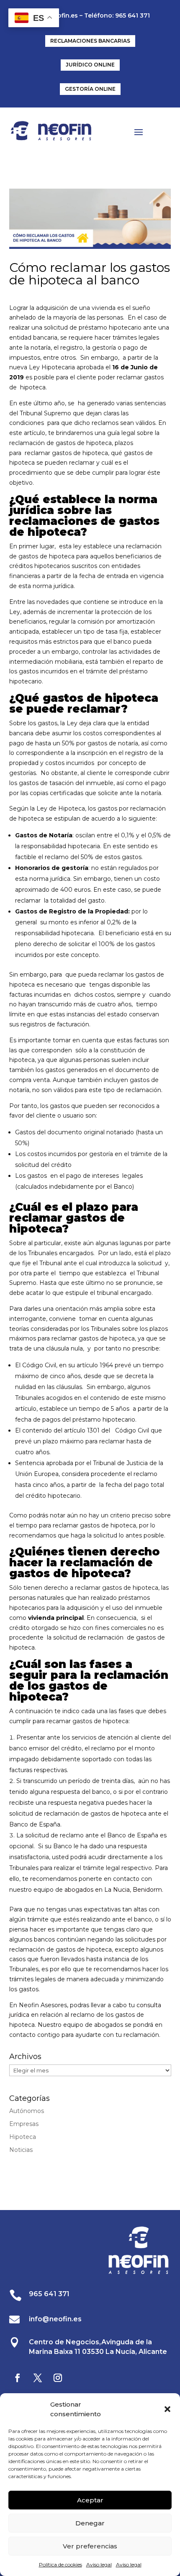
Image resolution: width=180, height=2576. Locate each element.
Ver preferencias (90, 2546)
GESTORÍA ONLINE (90, 89)
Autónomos (27, 2111)
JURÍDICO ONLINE (90, 65)
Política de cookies (60, 2564)
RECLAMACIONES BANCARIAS (90, 41)
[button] (167, 2409)
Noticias (21, 2150)
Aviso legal (99, 2564)
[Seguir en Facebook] (18, 2378)
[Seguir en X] (38, 2378)
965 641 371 (49, 2294)
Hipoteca (23, 2137)
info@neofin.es (55, 2319)
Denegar (90, 2523)
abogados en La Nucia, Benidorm (113, 1890)
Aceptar (90, 2500)
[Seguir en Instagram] (58, 2378)
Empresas (24, 2124)
